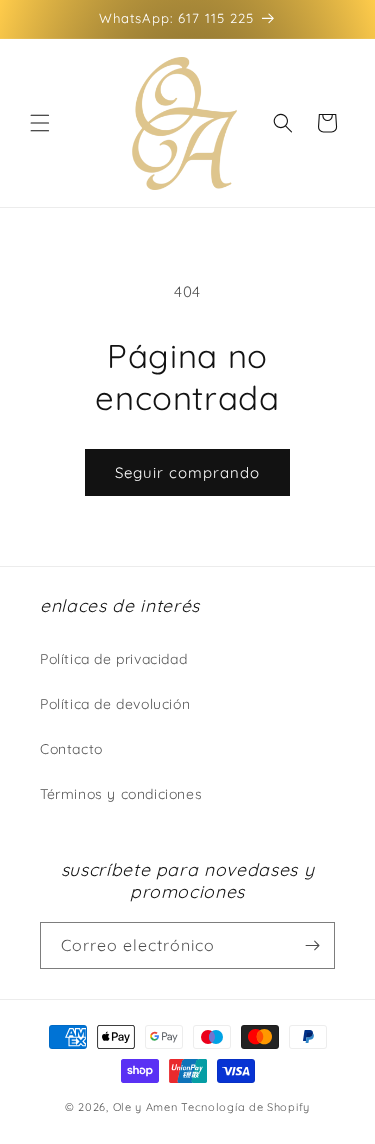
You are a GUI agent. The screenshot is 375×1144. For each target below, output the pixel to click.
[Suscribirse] (312, 945)
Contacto (71, 749)
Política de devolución (115, 704)
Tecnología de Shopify (245, 1107)
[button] (40, 123)
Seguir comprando (187, 472)
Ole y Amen (145, 1107)
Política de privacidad (113, 659)
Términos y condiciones (121, 794)
